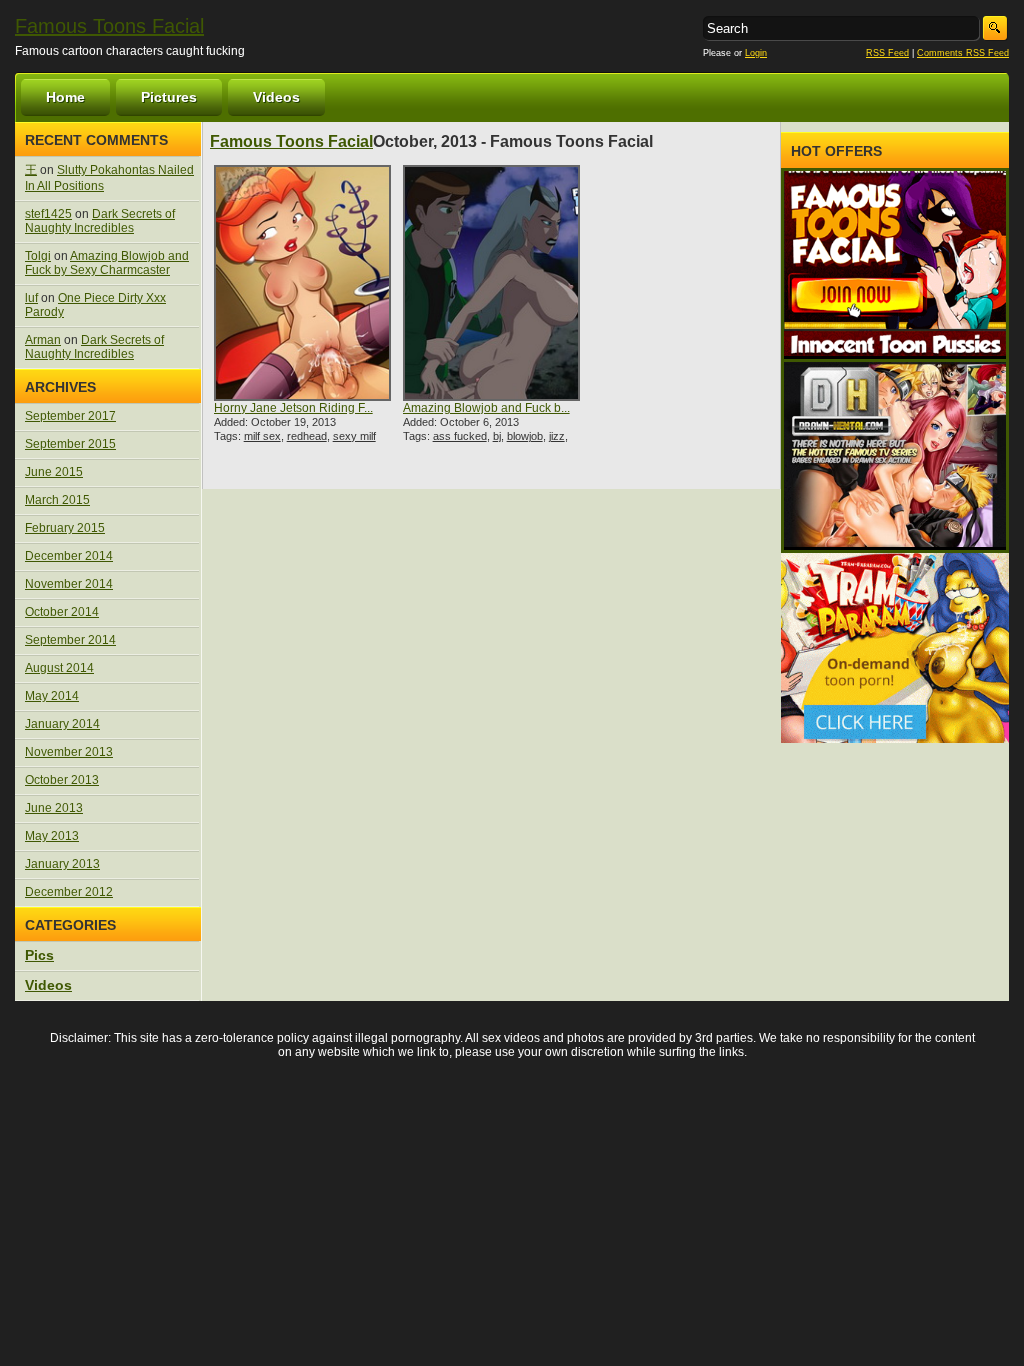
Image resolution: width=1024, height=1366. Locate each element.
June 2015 (54, 472)
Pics (39, 955)
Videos (276, 97)
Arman (43, 340)
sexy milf (354, 436)
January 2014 (62, 724)
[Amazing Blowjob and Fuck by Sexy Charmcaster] (492, 283)
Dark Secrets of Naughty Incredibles (100, 221)
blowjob (525, 436)
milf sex (262, 436)
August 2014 (59, 668)
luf (31, 298)
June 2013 (54, 808)
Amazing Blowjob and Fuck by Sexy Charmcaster (107, 263)
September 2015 (70, 444)
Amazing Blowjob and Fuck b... (486, 408)
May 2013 (52, 836)
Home (65, 97)
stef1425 (48, 214)
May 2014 (52, 696)
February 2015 (65, 528)
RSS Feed (887, 53)
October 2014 (62, 612)
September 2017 (70, 416)
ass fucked (460, 436)
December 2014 (69, 556)
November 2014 (69, 584)
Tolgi (38, 256)
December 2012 (69, 892)
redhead (307, 436)
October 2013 (62, 780)
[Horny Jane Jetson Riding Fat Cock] (303, 283)
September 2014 (70, 640)
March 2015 (57, 500)
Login (756, 53)
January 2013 (62, 864)
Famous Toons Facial (109, 26)
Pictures (169, 97)
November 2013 (69, 752)
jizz (557, 436)
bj (497, 436)
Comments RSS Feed (963, 53)
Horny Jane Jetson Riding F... (293, 408)
